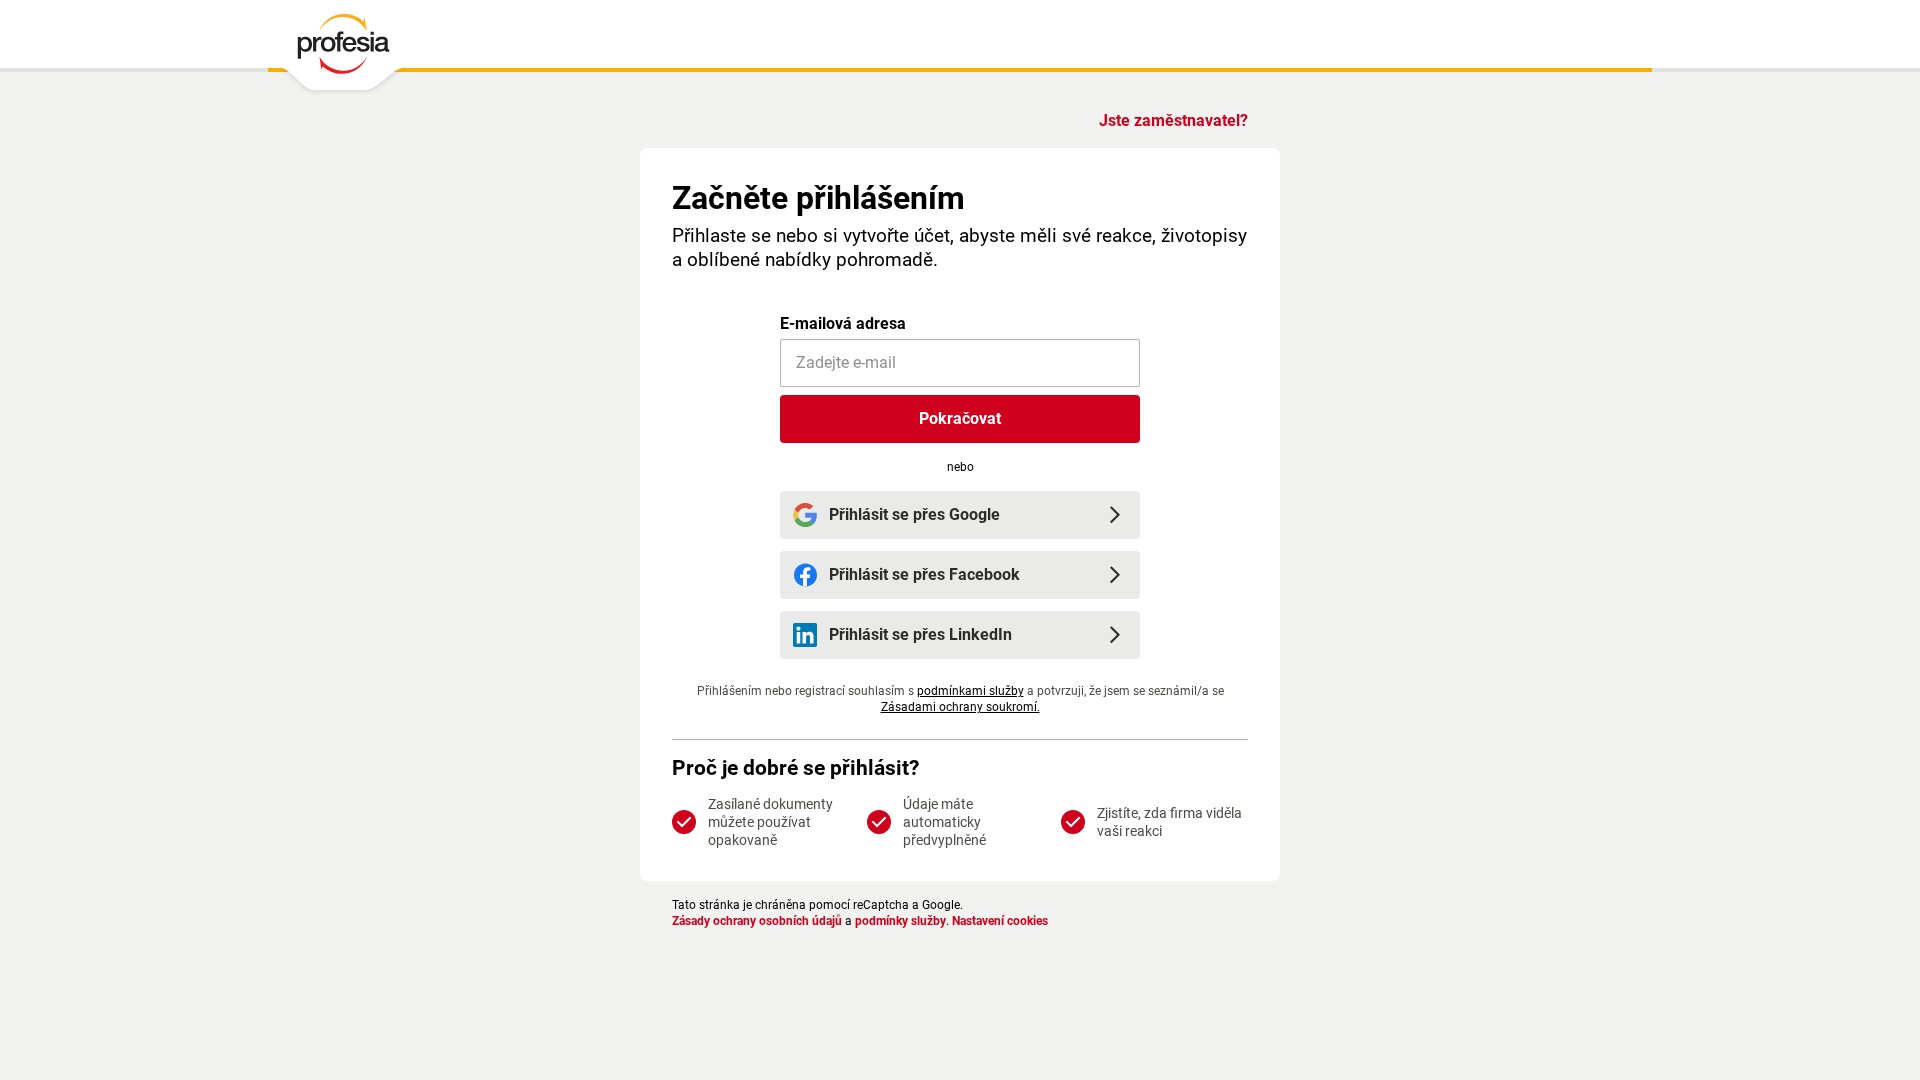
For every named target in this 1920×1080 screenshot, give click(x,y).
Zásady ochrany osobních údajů (757, 921)
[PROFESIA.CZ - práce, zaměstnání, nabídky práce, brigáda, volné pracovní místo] (342, 49)
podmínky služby (900, 921)
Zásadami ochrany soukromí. (960, 707)
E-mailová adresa (843, 323)
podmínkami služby (970, 691)
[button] (960, 419)
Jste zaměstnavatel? (1173, 120)
